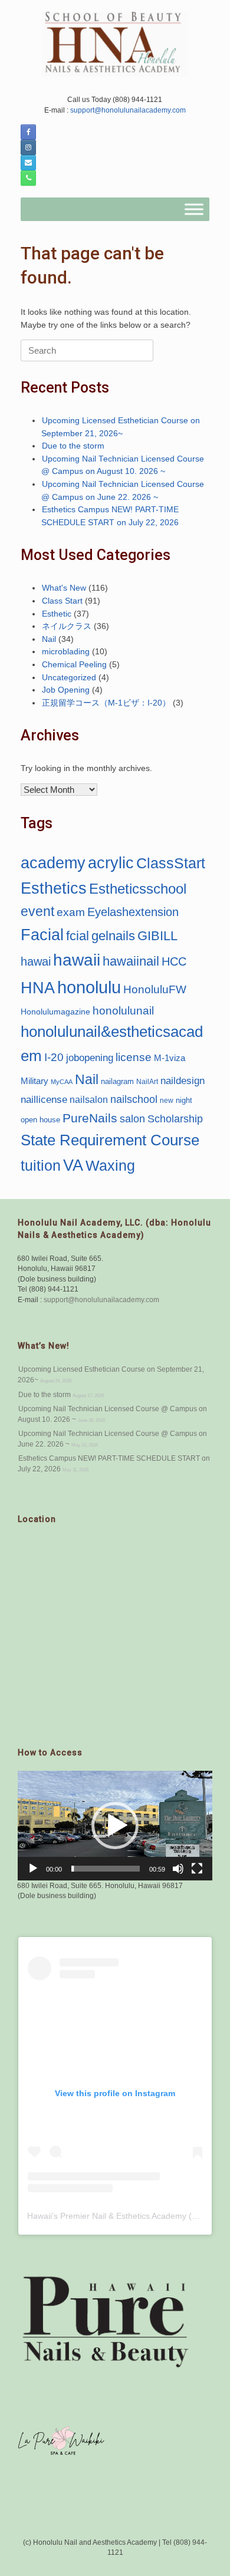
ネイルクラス (67, 626)
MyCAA (62, 1082)
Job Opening (66, 690)
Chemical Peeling (74, 665)
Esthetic (57, 614)
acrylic (111, 863)
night (184, 1100)
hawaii (77, 960)
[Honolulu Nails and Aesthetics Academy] (115, 44)
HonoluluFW (155, 989)
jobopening (90, 1058)
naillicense (44, 1099)
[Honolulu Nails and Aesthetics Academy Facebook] (28, 132)
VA (73, 1165)
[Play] (33, 1869)
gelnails (113, 936)
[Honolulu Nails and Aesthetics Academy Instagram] (28, 147)
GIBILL (157, 936)
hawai (36, 961)
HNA (38, 988)
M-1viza (170, 1058)
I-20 (54, 1057)
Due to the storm (73, 446)
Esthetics (54, 888)
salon (132, 1119)
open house (40, 1120)
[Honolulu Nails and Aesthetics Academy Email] (28, 163)
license (134, 1057)
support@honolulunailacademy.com (127, 110)
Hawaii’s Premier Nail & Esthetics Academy (107, 2216)
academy (53, 863)
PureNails (90, 1118)
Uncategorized (69, 678)
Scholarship (175, 1119)
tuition (41, 1165)
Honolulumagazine (55, 1012)
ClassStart (171, 863)
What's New (64, 588)
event (37, 911)
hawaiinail (131, 961)
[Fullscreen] (197, 1869)
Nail (49, 639)
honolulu (89, 987)
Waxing (110, 1165)
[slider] (106, 1869)
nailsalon (89, 1099)
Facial (42, 935)
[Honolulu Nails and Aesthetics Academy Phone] (28, 178)
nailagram (117, 1081)
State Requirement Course (110, 1140)
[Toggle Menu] (194, 210)
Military (34, 1081)
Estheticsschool (138, 889)
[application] (115, 1826)
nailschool (134, 1099)
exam (71, 912)
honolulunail (123, 1010)
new (167, 1101)
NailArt (147, 1081)
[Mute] (178, 1869)
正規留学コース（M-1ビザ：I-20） (106, 703)
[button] (115, 1826)
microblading (66, 652)
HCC (174, 961)
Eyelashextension (133, 912)
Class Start (62, 601)
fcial (78, 936)
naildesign (183, 1081)
